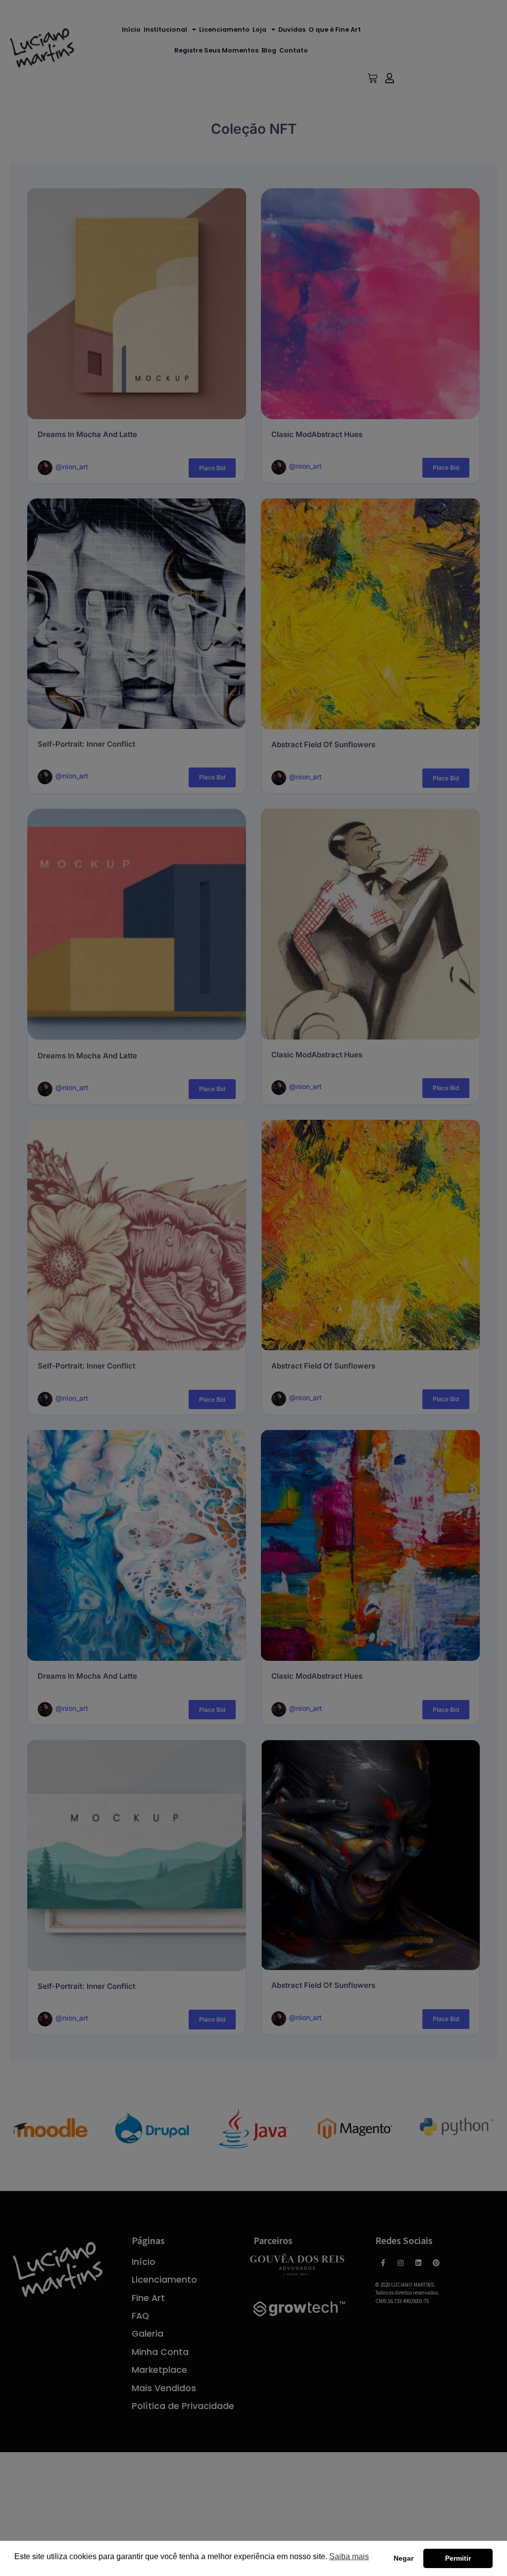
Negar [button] (404, 2558)
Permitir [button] (458, 2558)
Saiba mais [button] (349, 2556)
